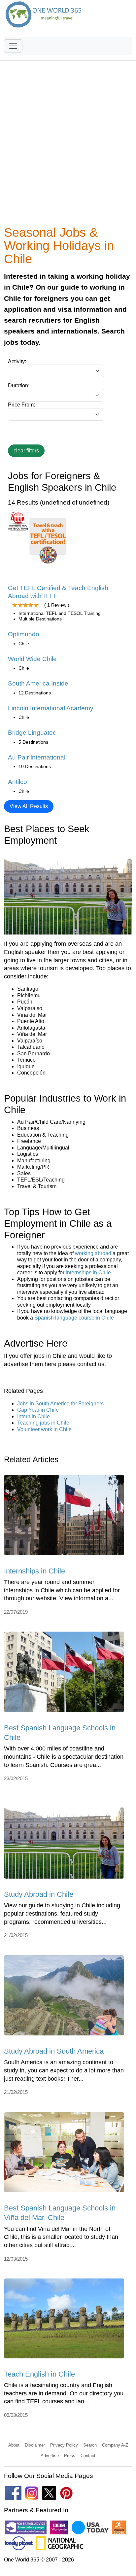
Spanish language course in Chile (74, 1318)
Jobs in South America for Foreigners (60, 1404)
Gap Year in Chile (38, 1410)
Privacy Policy (64, 2445)
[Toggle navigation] (13, 46)
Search (90, 2445)
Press (70, 2456)
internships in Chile (88, 1272)
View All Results (29, 806)
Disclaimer (35, 2445)
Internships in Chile (34, 1571)
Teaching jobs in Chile (43, 1423)
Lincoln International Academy (51, 708)
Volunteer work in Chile (44, 1429)
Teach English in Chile (39, 2374)
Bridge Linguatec (32, 733)
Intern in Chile (34, 1416)
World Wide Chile (32, 659)
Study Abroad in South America (54, 2051)
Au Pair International (37, 757)
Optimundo (24, 634)
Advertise (50, 2456)
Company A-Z (115, 2445)
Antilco (17, 782)
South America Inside (38, 683)
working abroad (93, 1253)
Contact (88, 2456)
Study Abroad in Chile (39, 1894)
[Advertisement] (68, 147)
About (14, 2445)
